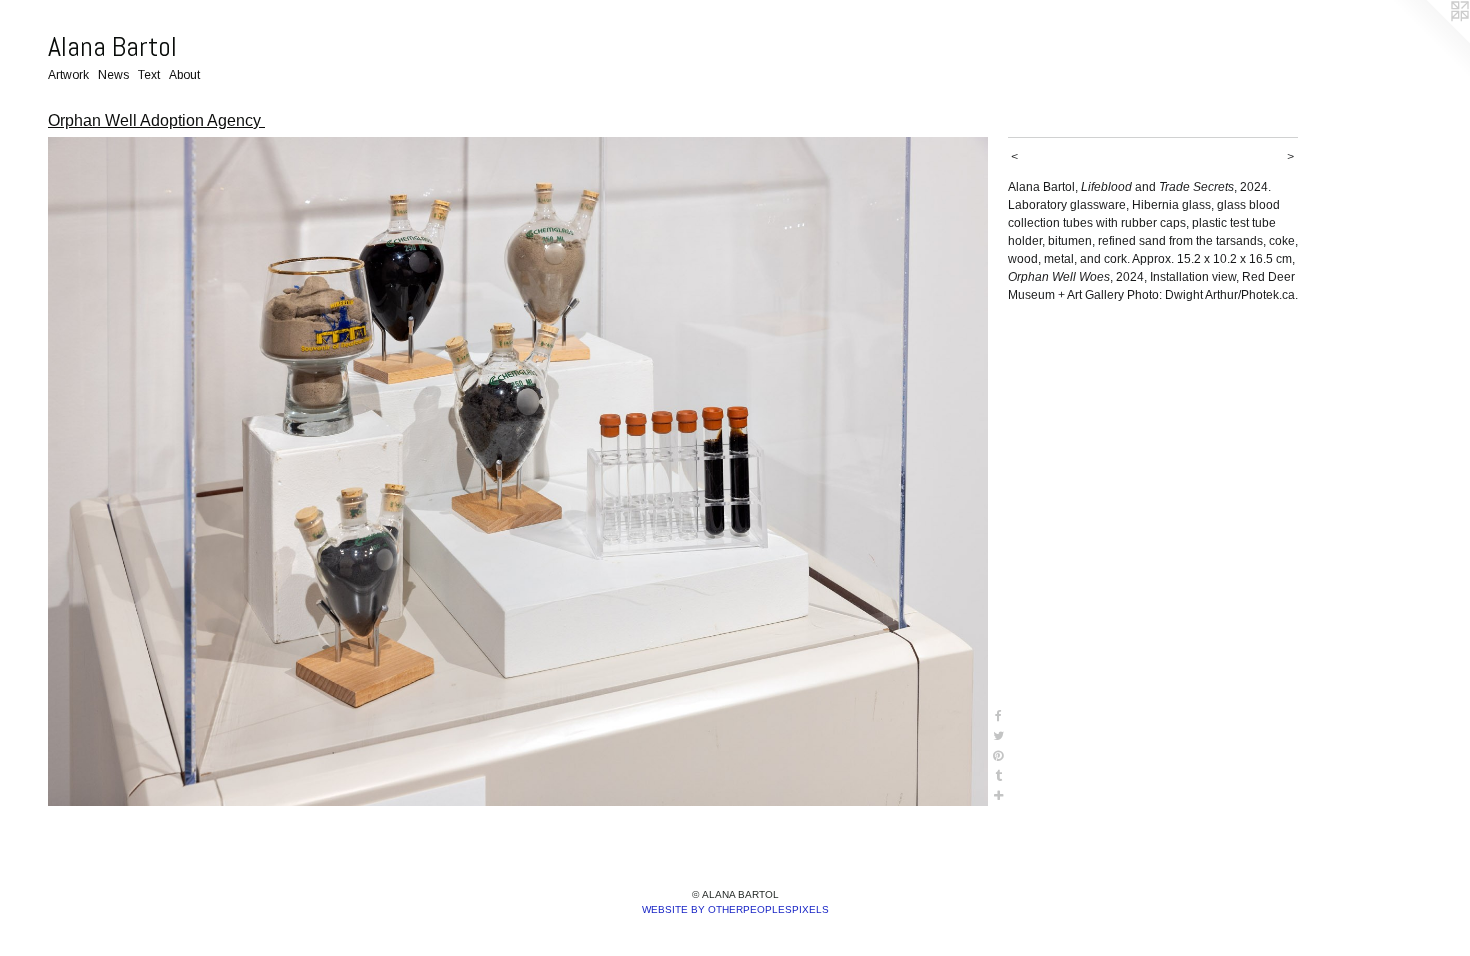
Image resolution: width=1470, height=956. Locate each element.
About (184, 75)
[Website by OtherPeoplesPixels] (1430, 40)
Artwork (68, 75)
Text (149, 75)
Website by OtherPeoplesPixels (735, 909)
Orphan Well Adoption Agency (156, 120)
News (113, 75)
